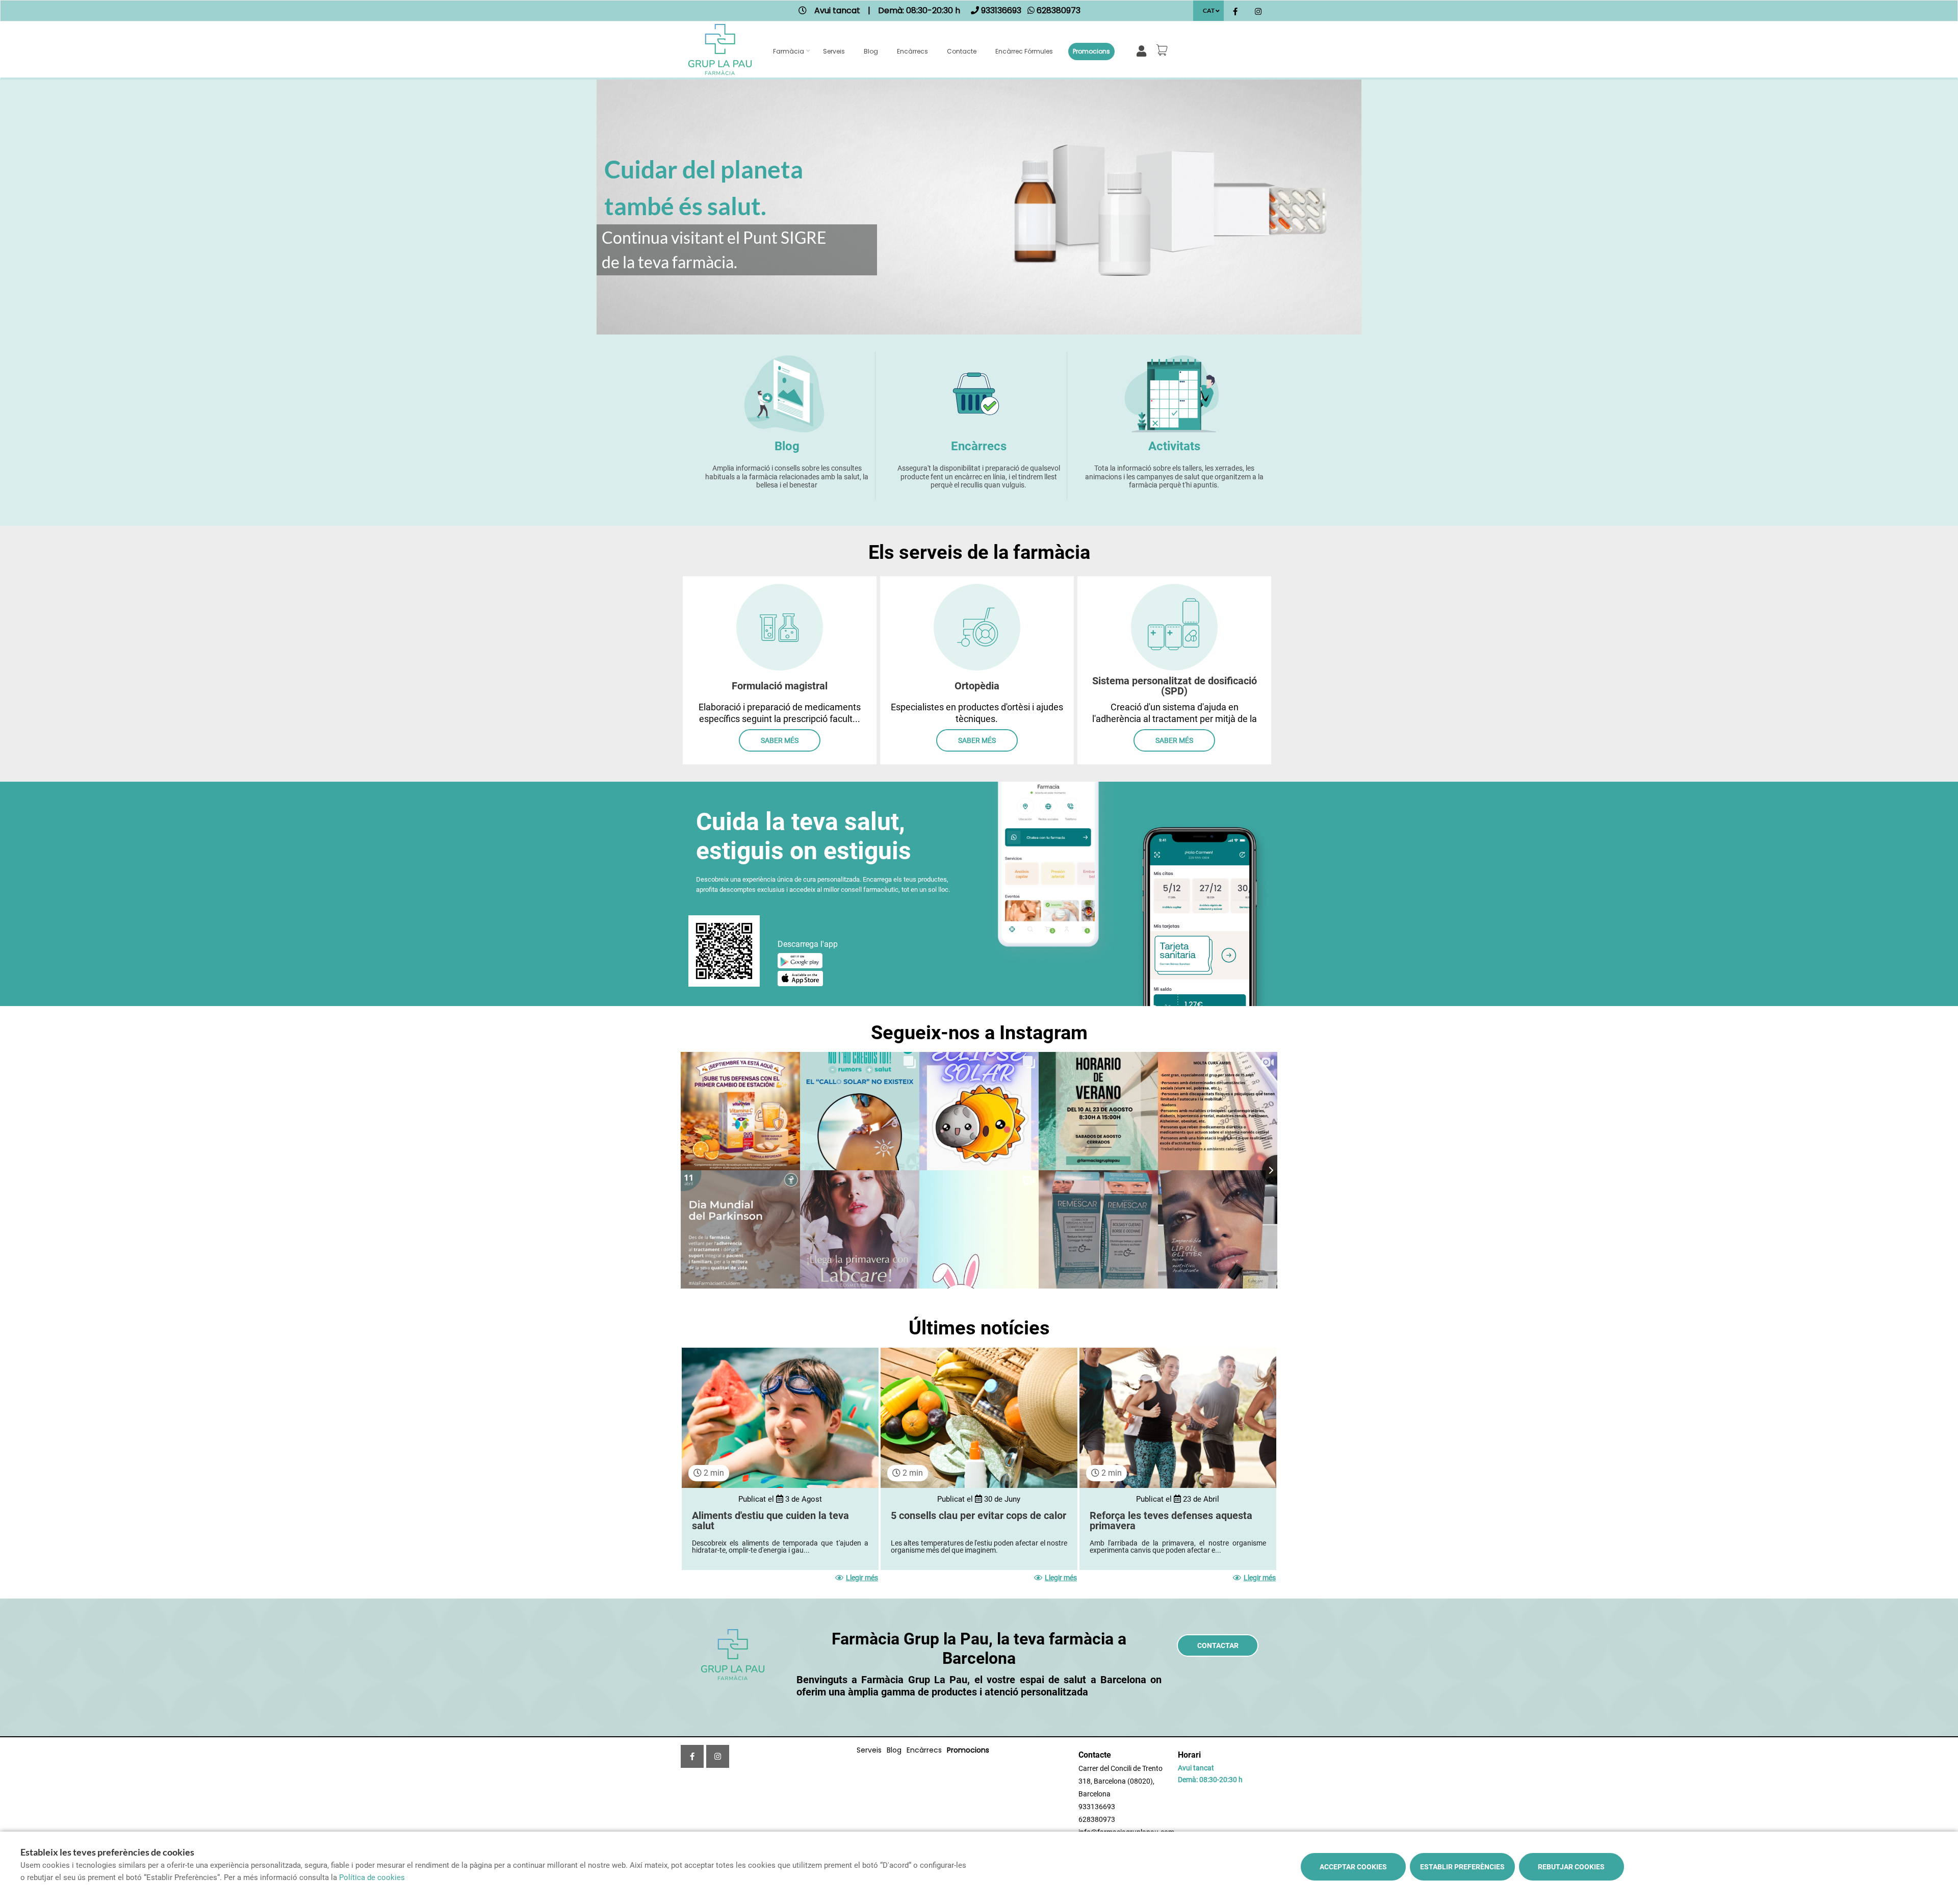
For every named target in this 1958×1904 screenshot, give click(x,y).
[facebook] (1235, 12)
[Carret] (1164, 50)
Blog (871, 51)
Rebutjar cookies (1571, 1867)
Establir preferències (1462, 1867)
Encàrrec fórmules (1024, 51)
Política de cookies (372, 1877)
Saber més (780, 740)
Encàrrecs (912, 51)
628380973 (1097, 1819)
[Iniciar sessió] (1143, 50)
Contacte (962, 51)
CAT (1209, 10)
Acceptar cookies (1353, 1867)
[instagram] (1258, 12)
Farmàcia (789, 51)
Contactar (1218, 1645)
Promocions (1091, 51)
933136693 (1097, 1807)
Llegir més (862, 1578)
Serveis (834, 51)
